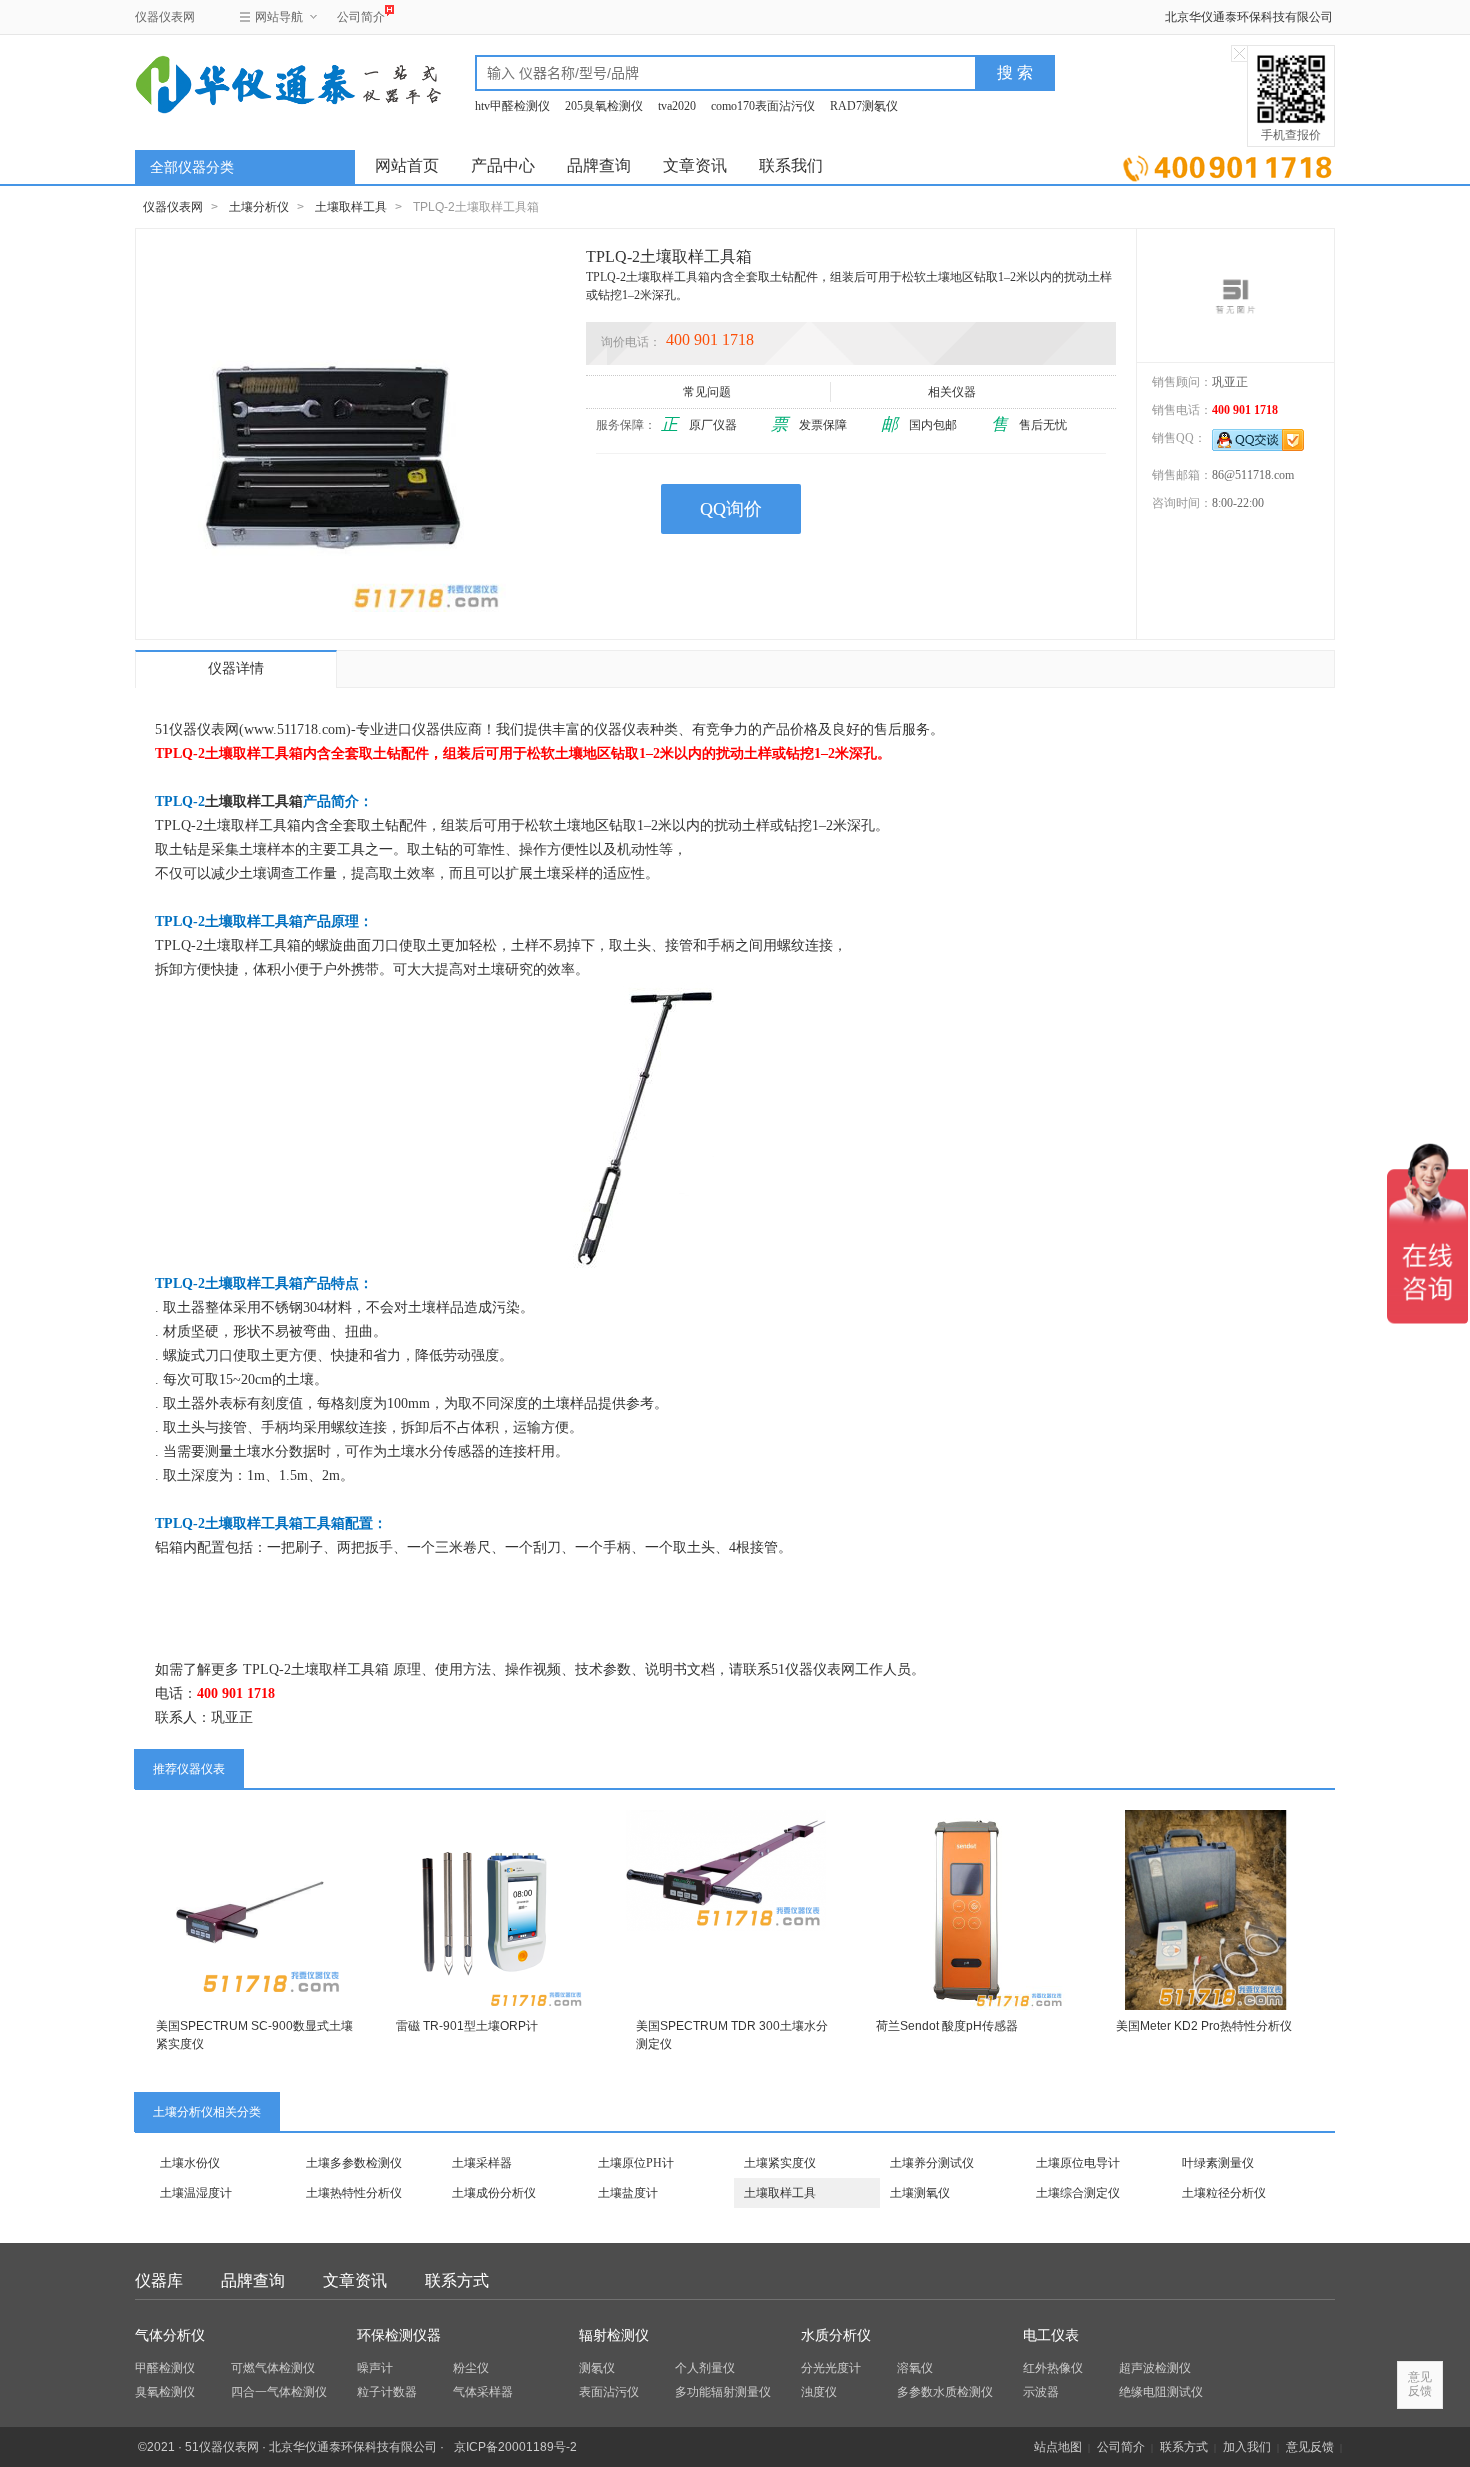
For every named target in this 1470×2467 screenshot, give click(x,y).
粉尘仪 (471, 2368)
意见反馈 (1310, 2447)
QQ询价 (731, 509)
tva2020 (677, 106)
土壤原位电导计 (1078, 2163)
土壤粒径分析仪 (1224, 2193)
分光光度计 (831, 2368)
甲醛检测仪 (165, 2368)
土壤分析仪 (259, 207)
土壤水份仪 (190, 2163)
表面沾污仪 (609, 2392)
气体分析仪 (170, 2335)
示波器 (1041, 2392)
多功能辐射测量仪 (723, 2392)
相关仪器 (952, 392)
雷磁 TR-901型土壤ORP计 (467, 2026)
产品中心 (503, 165)
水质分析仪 (836, 2335)
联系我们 (791, 165)
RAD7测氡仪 (864, 106)
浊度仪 (819, 2392)
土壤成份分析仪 (494, 2193)
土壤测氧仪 (920, 2193)
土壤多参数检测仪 (354, 2163)
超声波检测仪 (1155, 2368)
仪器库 (159, 2280)
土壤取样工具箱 (254, 801)
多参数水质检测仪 (945, 2392)
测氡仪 (597, 2368)
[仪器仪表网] (242, 82)
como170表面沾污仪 (763, 106)
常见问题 (707, 392)
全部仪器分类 (192, 167)
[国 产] (1235, 295)
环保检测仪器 (399, 2335)
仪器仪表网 (165, 17)
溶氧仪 (915, 2368)
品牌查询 (599, 165)
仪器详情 (236, 668)
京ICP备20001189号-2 (515, 2447)
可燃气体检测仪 (273, 2368)
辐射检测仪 (614, 2335)
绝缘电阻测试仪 (1161, 2392)
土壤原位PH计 (636, 2163)
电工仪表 (1051, 2335)
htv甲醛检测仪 (512, 106)
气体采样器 (483, 2392)
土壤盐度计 (628, 2193)
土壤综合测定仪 (1078, 2193)
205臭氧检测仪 (604, 106)
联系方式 (457, 2280)
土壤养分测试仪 (932, 2163)
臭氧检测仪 (165, 2392)
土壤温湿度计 (196, 2193)
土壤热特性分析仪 (354, 2193)
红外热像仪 (1053, 2368)
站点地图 (1058, 2447)
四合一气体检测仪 (279, 2392)
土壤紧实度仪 (780, 2163)
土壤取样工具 (351, 207)
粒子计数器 (387, 2392)
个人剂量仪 (705, 2368)
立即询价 (1227, 164)
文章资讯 (695, 165)
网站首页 (407, 165)
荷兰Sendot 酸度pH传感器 (947, 2026)
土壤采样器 (482, 2163)
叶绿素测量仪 (1218, 2163)
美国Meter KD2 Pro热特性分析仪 (1204, 2026)
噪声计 (375, 2368)
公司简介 (361, 17)
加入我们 (1247, 2447)
